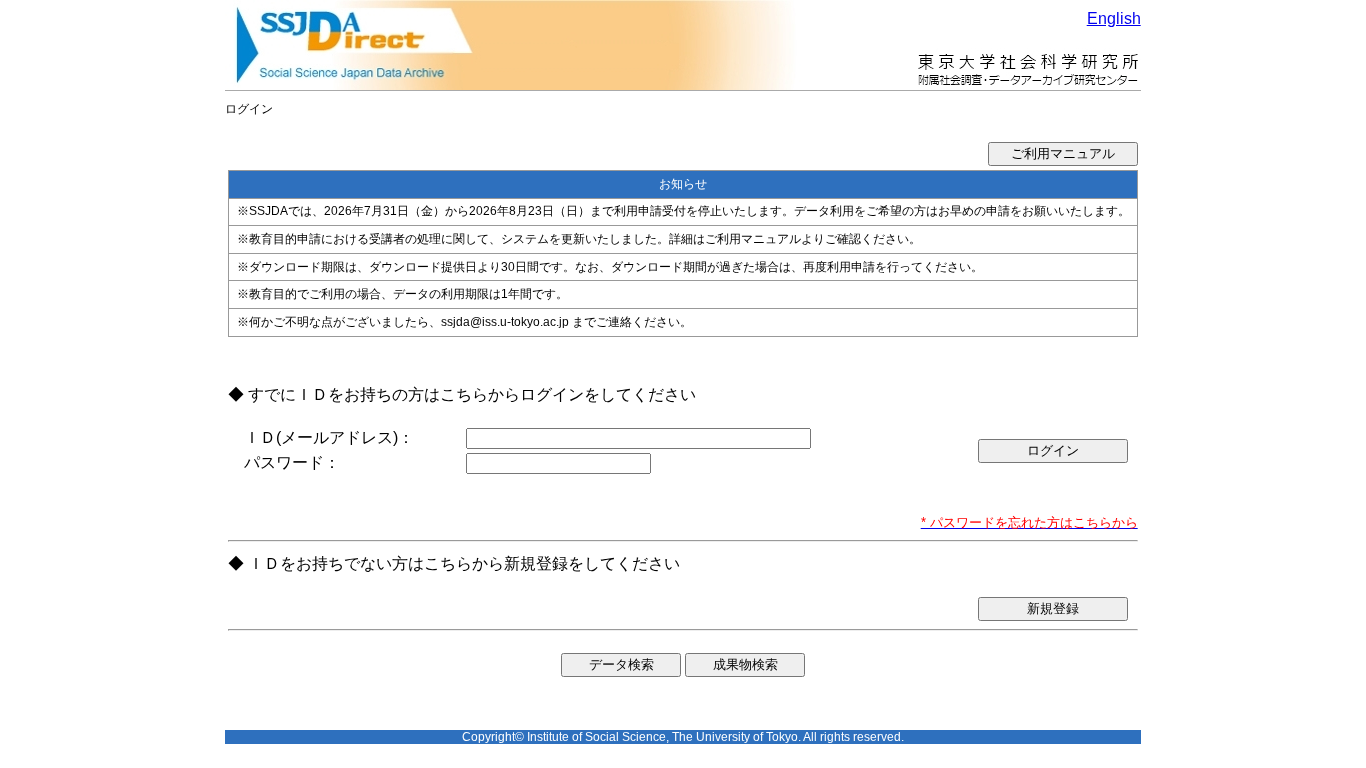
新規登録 (1053, 608)
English (1114, 18)
